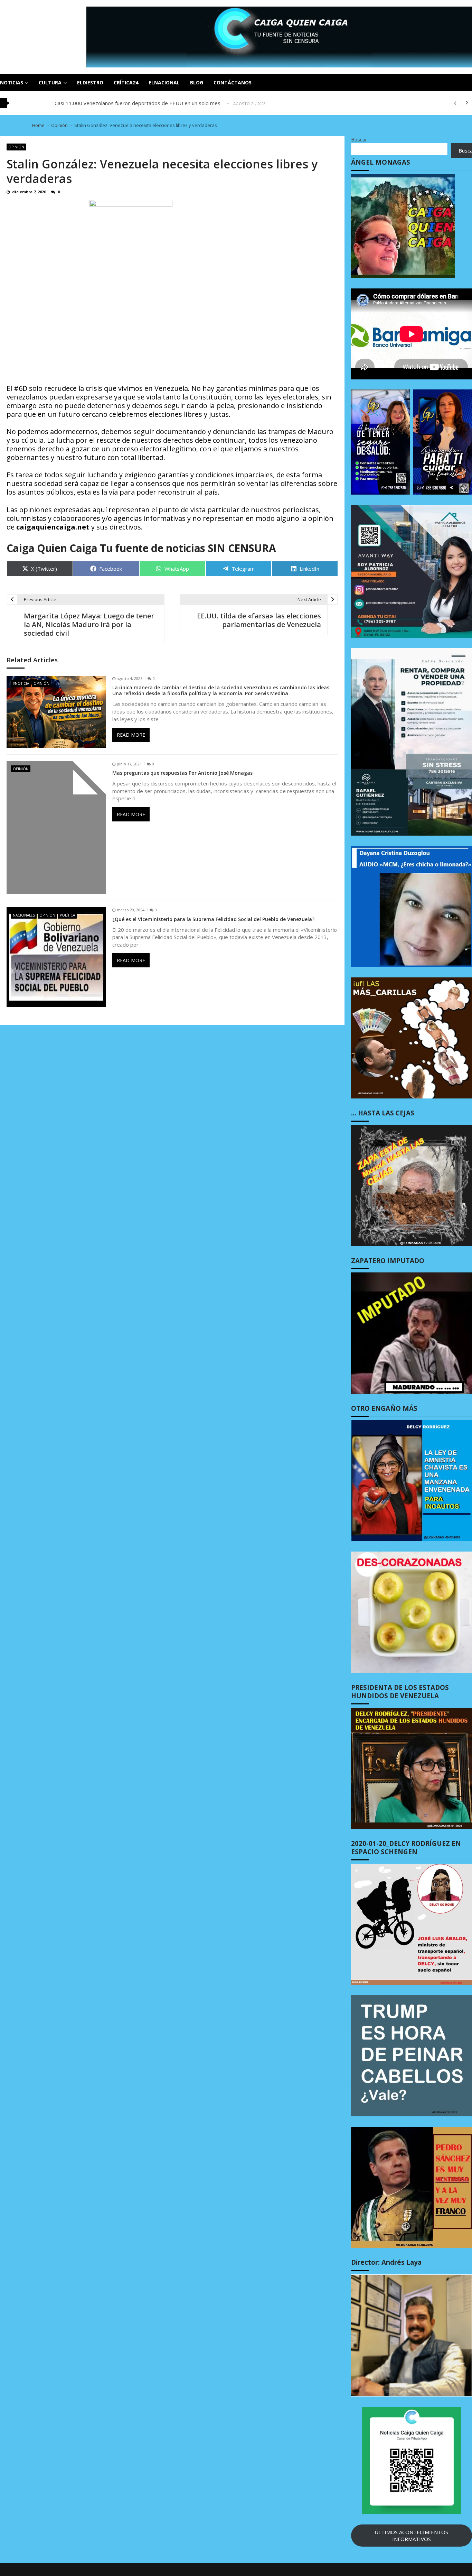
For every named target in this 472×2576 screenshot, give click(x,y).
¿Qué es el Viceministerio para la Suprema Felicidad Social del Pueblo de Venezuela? (213, 919)
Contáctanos (233, 82)
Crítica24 (126, 82)
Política (67, 915)
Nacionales (24, 915)
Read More (131, 735)
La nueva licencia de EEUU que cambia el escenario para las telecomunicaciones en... (154, 103)
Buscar (359, 139)
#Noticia (21, 683)
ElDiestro (90, 82)
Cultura (50, 82)
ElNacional (164, 82)
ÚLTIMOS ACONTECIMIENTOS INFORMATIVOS (411, 2536)
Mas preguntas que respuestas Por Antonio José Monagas (182, 773)
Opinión (16, 147)
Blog (197, 82)
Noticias (12, 82)
